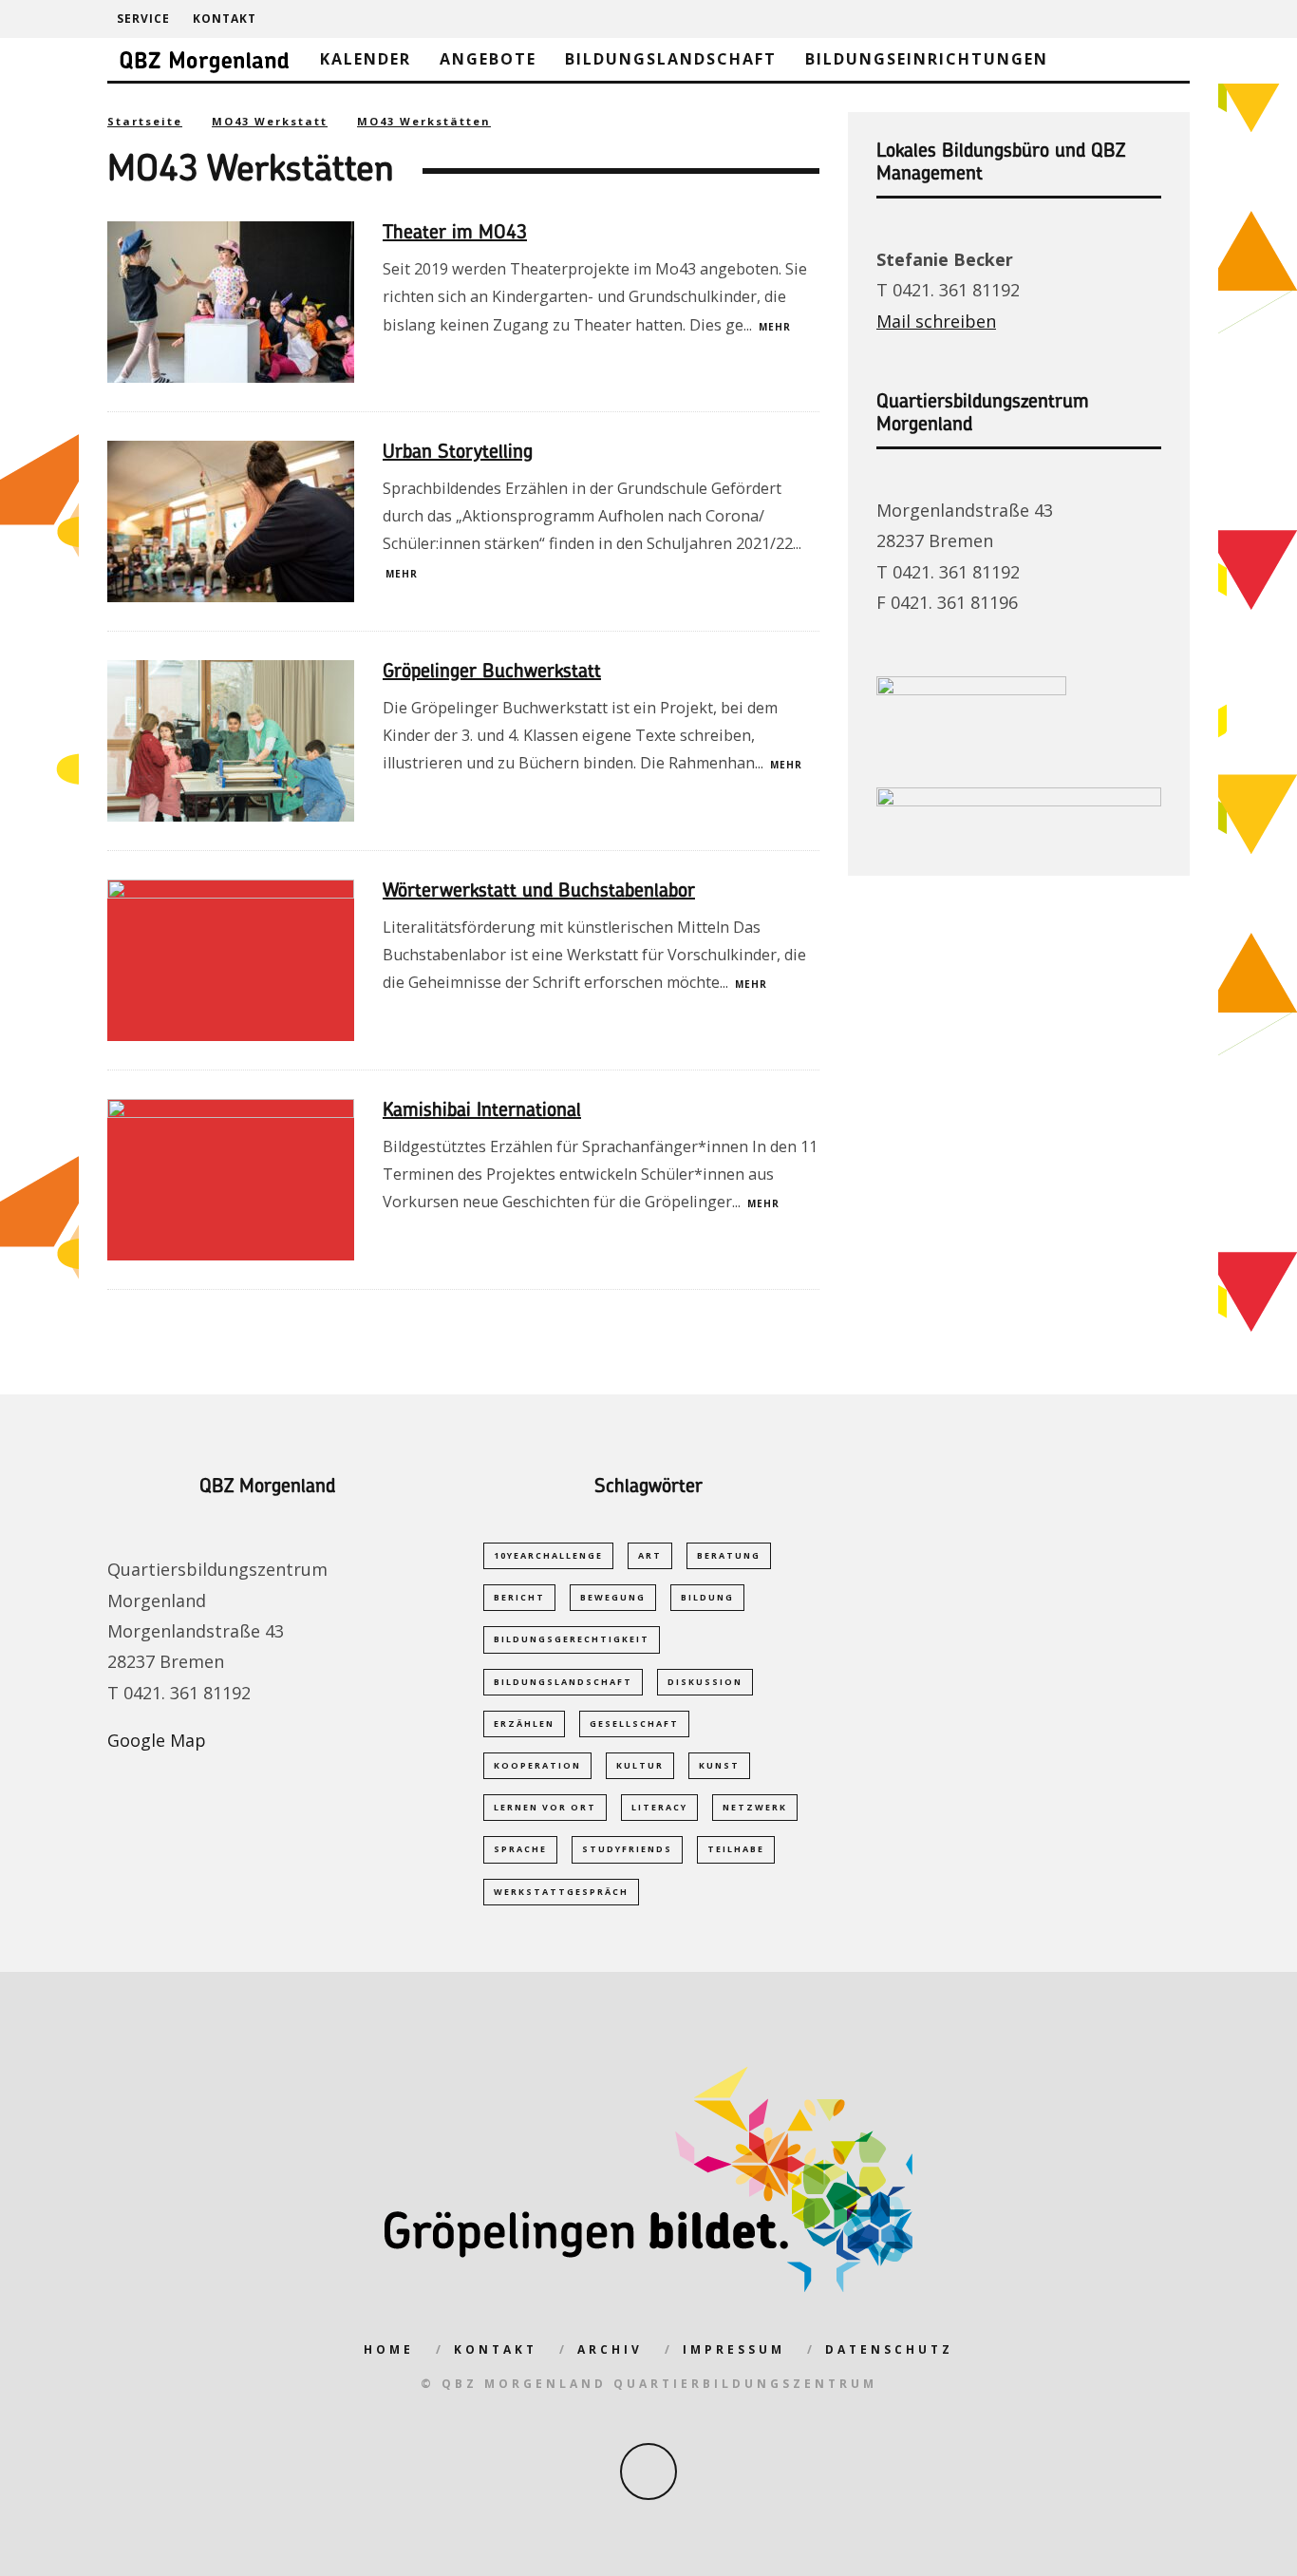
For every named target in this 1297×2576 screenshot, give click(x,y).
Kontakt (225, 19)
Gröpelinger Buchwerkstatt (492, 672)
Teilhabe (736, 1849)
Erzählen (524, 1724)
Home (389, 2349)
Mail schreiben (936, 321)
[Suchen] (1175, 19)
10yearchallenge (548, 1555)
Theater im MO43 (455, 234)
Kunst (719, 1765)
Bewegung (613, 1597)
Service (143, 19)
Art (650, 1555)
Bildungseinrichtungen (927, 59)
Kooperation (537, 1765)
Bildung (707, 1597)
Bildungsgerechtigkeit (572, 1639)
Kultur (640, 1765)
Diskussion (705, 1682)
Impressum (734, 2349)
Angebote (488, 59)
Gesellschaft (634, 1724)
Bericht (519, 1597)
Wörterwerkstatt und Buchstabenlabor (539, 892)
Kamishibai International (482, 1111)
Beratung (729, 1555)
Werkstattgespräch (561, 1892)
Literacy (659, 1807)
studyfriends (627, 1849)
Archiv (610, 2349)
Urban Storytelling (458, 453)
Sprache (520, 1849)
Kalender (366, 59)
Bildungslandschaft (671, 59)
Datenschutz (889, 2349)
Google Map (157, 1740)
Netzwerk (755, 1807)
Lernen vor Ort (545, 1807)
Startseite (145, 121)
